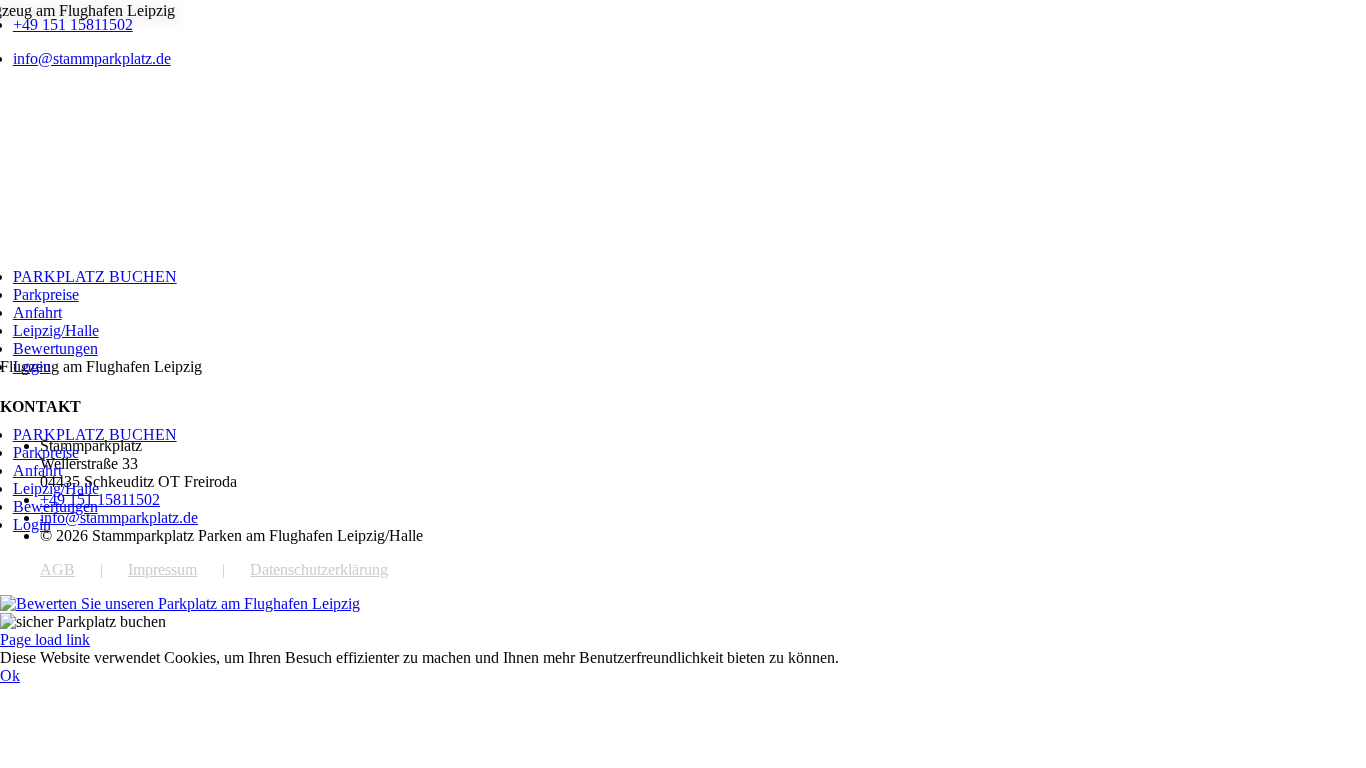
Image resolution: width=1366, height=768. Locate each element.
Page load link (45, 639)
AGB (57, 569)
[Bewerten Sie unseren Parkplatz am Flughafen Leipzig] (180, 603)
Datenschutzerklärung (319, 569)
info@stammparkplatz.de (92, 58)
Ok (10, 675)
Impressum (162, 569)
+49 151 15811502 (73, 24)
